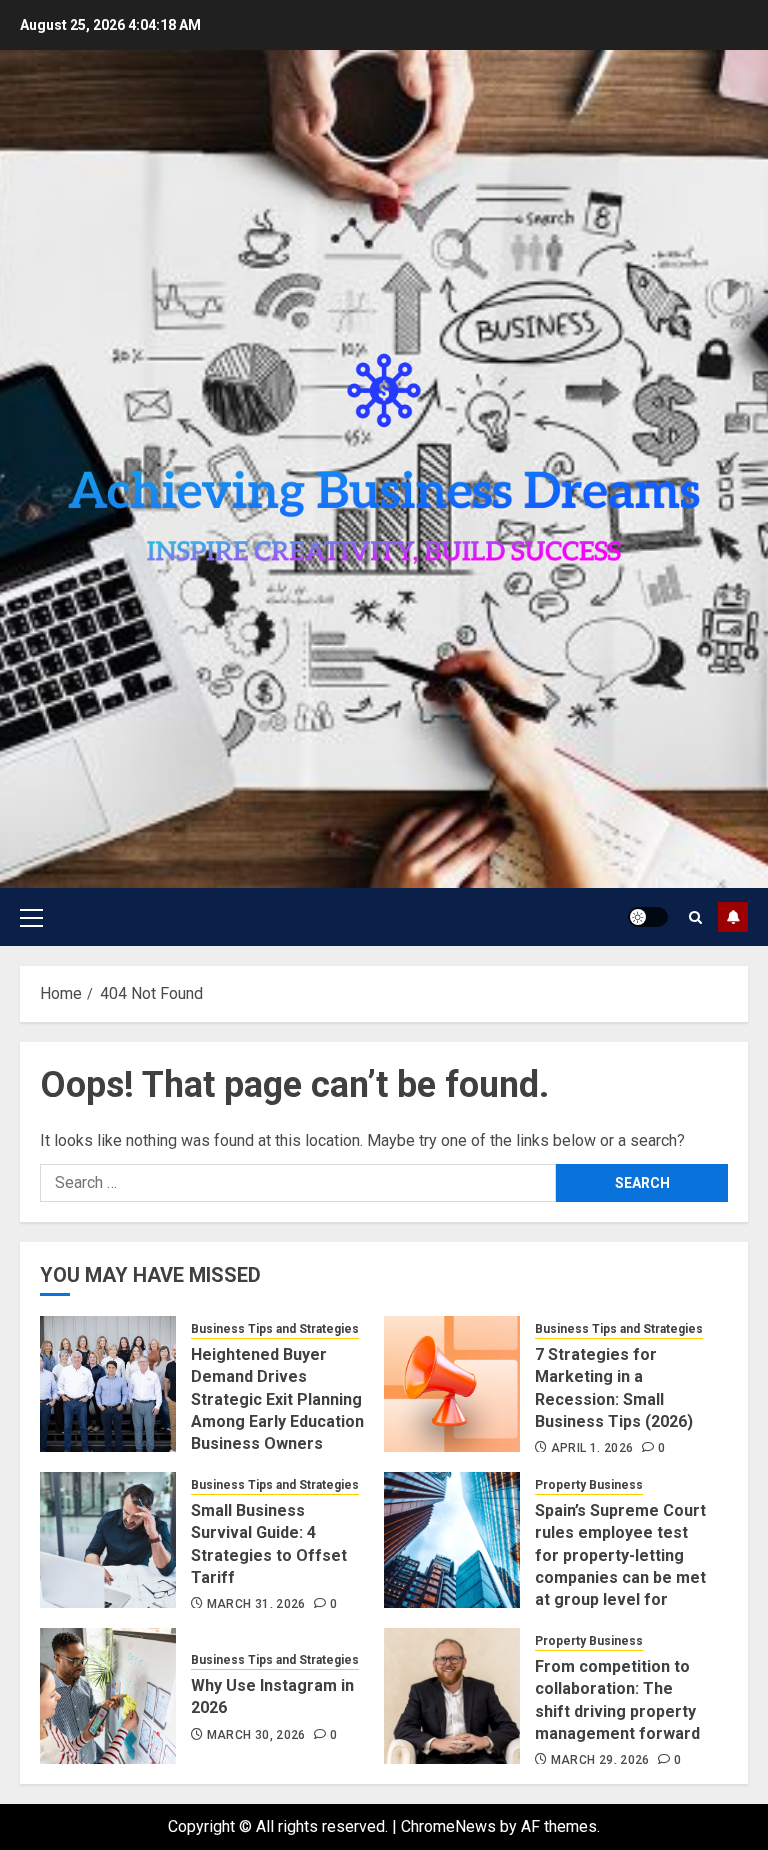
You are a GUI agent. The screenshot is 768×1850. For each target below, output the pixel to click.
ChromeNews (448, 1826)
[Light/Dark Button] (648, 917)
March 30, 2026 (256, 1735)
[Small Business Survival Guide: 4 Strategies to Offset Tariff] (108, 1540)
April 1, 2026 (592, 1448)
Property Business (589, 1485)
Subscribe (733, 917)
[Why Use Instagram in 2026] (108, 1696)
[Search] (695, 917)
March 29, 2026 (600, 1760)
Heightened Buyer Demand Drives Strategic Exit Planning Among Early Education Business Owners (277, 1399)
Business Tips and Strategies (275, 1329)
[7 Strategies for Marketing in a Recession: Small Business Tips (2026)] (452, 1384)
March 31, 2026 (256, 1604)
